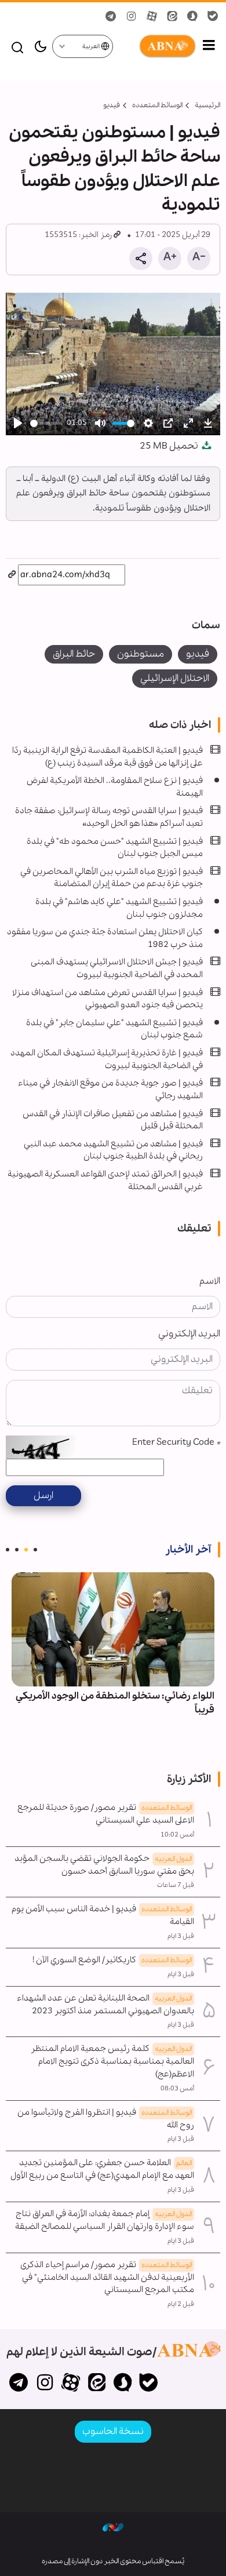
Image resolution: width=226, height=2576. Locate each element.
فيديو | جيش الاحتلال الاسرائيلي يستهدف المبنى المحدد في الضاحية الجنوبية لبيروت (117, 968)
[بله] (149, 2384)
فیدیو (112, 105)
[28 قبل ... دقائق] (113, 1629)
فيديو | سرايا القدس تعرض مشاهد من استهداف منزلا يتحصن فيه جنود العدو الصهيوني (107, 999)
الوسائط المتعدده (157, 105)
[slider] (46, 423)
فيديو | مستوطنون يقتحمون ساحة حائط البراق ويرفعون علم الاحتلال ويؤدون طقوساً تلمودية (114, 169)
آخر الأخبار (188, 1550)
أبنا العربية (155, 46)
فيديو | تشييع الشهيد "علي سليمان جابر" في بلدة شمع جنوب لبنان (114, 1029)
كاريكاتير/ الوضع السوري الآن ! (112, 1960)
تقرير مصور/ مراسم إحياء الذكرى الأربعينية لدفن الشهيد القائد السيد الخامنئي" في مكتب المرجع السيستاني (107, 2278)
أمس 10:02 (177, 1835)
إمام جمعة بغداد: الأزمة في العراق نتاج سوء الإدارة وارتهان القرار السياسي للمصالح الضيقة (105, 2220)
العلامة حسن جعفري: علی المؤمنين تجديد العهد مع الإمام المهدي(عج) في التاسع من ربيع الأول (102, 2169)
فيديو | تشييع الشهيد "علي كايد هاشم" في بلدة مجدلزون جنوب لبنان (119, 908)
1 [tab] (35, 1550)
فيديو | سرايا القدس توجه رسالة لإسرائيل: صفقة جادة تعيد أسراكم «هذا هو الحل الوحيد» (109, 817)
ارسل (43, 1495)
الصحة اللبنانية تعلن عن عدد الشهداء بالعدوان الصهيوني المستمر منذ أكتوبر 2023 (105, 2005)
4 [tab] (8, 1550)
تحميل (170, 446)
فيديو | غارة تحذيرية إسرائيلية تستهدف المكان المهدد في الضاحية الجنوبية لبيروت (107, 1059)
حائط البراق (74, 654)
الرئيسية (207, 105)
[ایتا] (96, 2384)
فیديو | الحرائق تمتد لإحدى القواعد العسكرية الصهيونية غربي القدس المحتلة (105, 1180)
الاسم (210, 1281)
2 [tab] (26, 1550)
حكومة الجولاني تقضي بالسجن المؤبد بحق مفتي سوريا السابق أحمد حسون (104, 1865)
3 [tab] (17, 1550)
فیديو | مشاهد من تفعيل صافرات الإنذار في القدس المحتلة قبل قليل (113, 1120)
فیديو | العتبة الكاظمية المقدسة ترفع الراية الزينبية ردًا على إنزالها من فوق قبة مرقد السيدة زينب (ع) (107, 757)
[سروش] (123, 2384)
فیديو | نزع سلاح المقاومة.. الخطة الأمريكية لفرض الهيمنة (115, 787)
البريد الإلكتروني (189, 1334)
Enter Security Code (176, 1442)
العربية (92, 47)
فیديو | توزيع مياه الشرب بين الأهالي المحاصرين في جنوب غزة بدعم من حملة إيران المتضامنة (112, 878)
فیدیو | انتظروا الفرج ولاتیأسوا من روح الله (106, 2119)
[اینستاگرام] (45, 2384)
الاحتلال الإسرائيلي (175, 678)
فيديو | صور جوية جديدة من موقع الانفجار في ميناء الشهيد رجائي (110, 1090)
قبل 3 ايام (181, 1936)
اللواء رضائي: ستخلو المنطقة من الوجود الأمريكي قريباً (115, 1703)
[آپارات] (71, 2384)
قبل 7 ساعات (176, 1885)
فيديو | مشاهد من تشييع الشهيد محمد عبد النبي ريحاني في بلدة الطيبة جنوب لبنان (113, 1150)
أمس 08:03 (177, 2089)
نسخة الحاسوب (113, 2431)
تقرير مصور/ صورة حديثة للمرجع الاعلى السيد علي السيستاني (106, 1814)
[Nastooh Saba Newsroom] (113, 2527)
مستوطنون (141, 654)
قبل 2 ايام (181, 2304)
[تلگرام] (19, 2384)
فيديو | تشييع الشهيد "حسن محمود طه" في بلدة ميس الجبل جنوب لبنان (115, 848)
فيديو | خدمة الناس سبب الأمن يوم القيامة (103, 1915)
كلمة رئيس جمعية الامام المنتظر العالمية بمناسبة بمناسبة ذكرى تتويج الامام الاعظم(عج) (112, 2061)
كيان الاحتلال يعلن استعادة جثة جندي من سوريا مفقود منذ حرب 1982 (105, 938)
